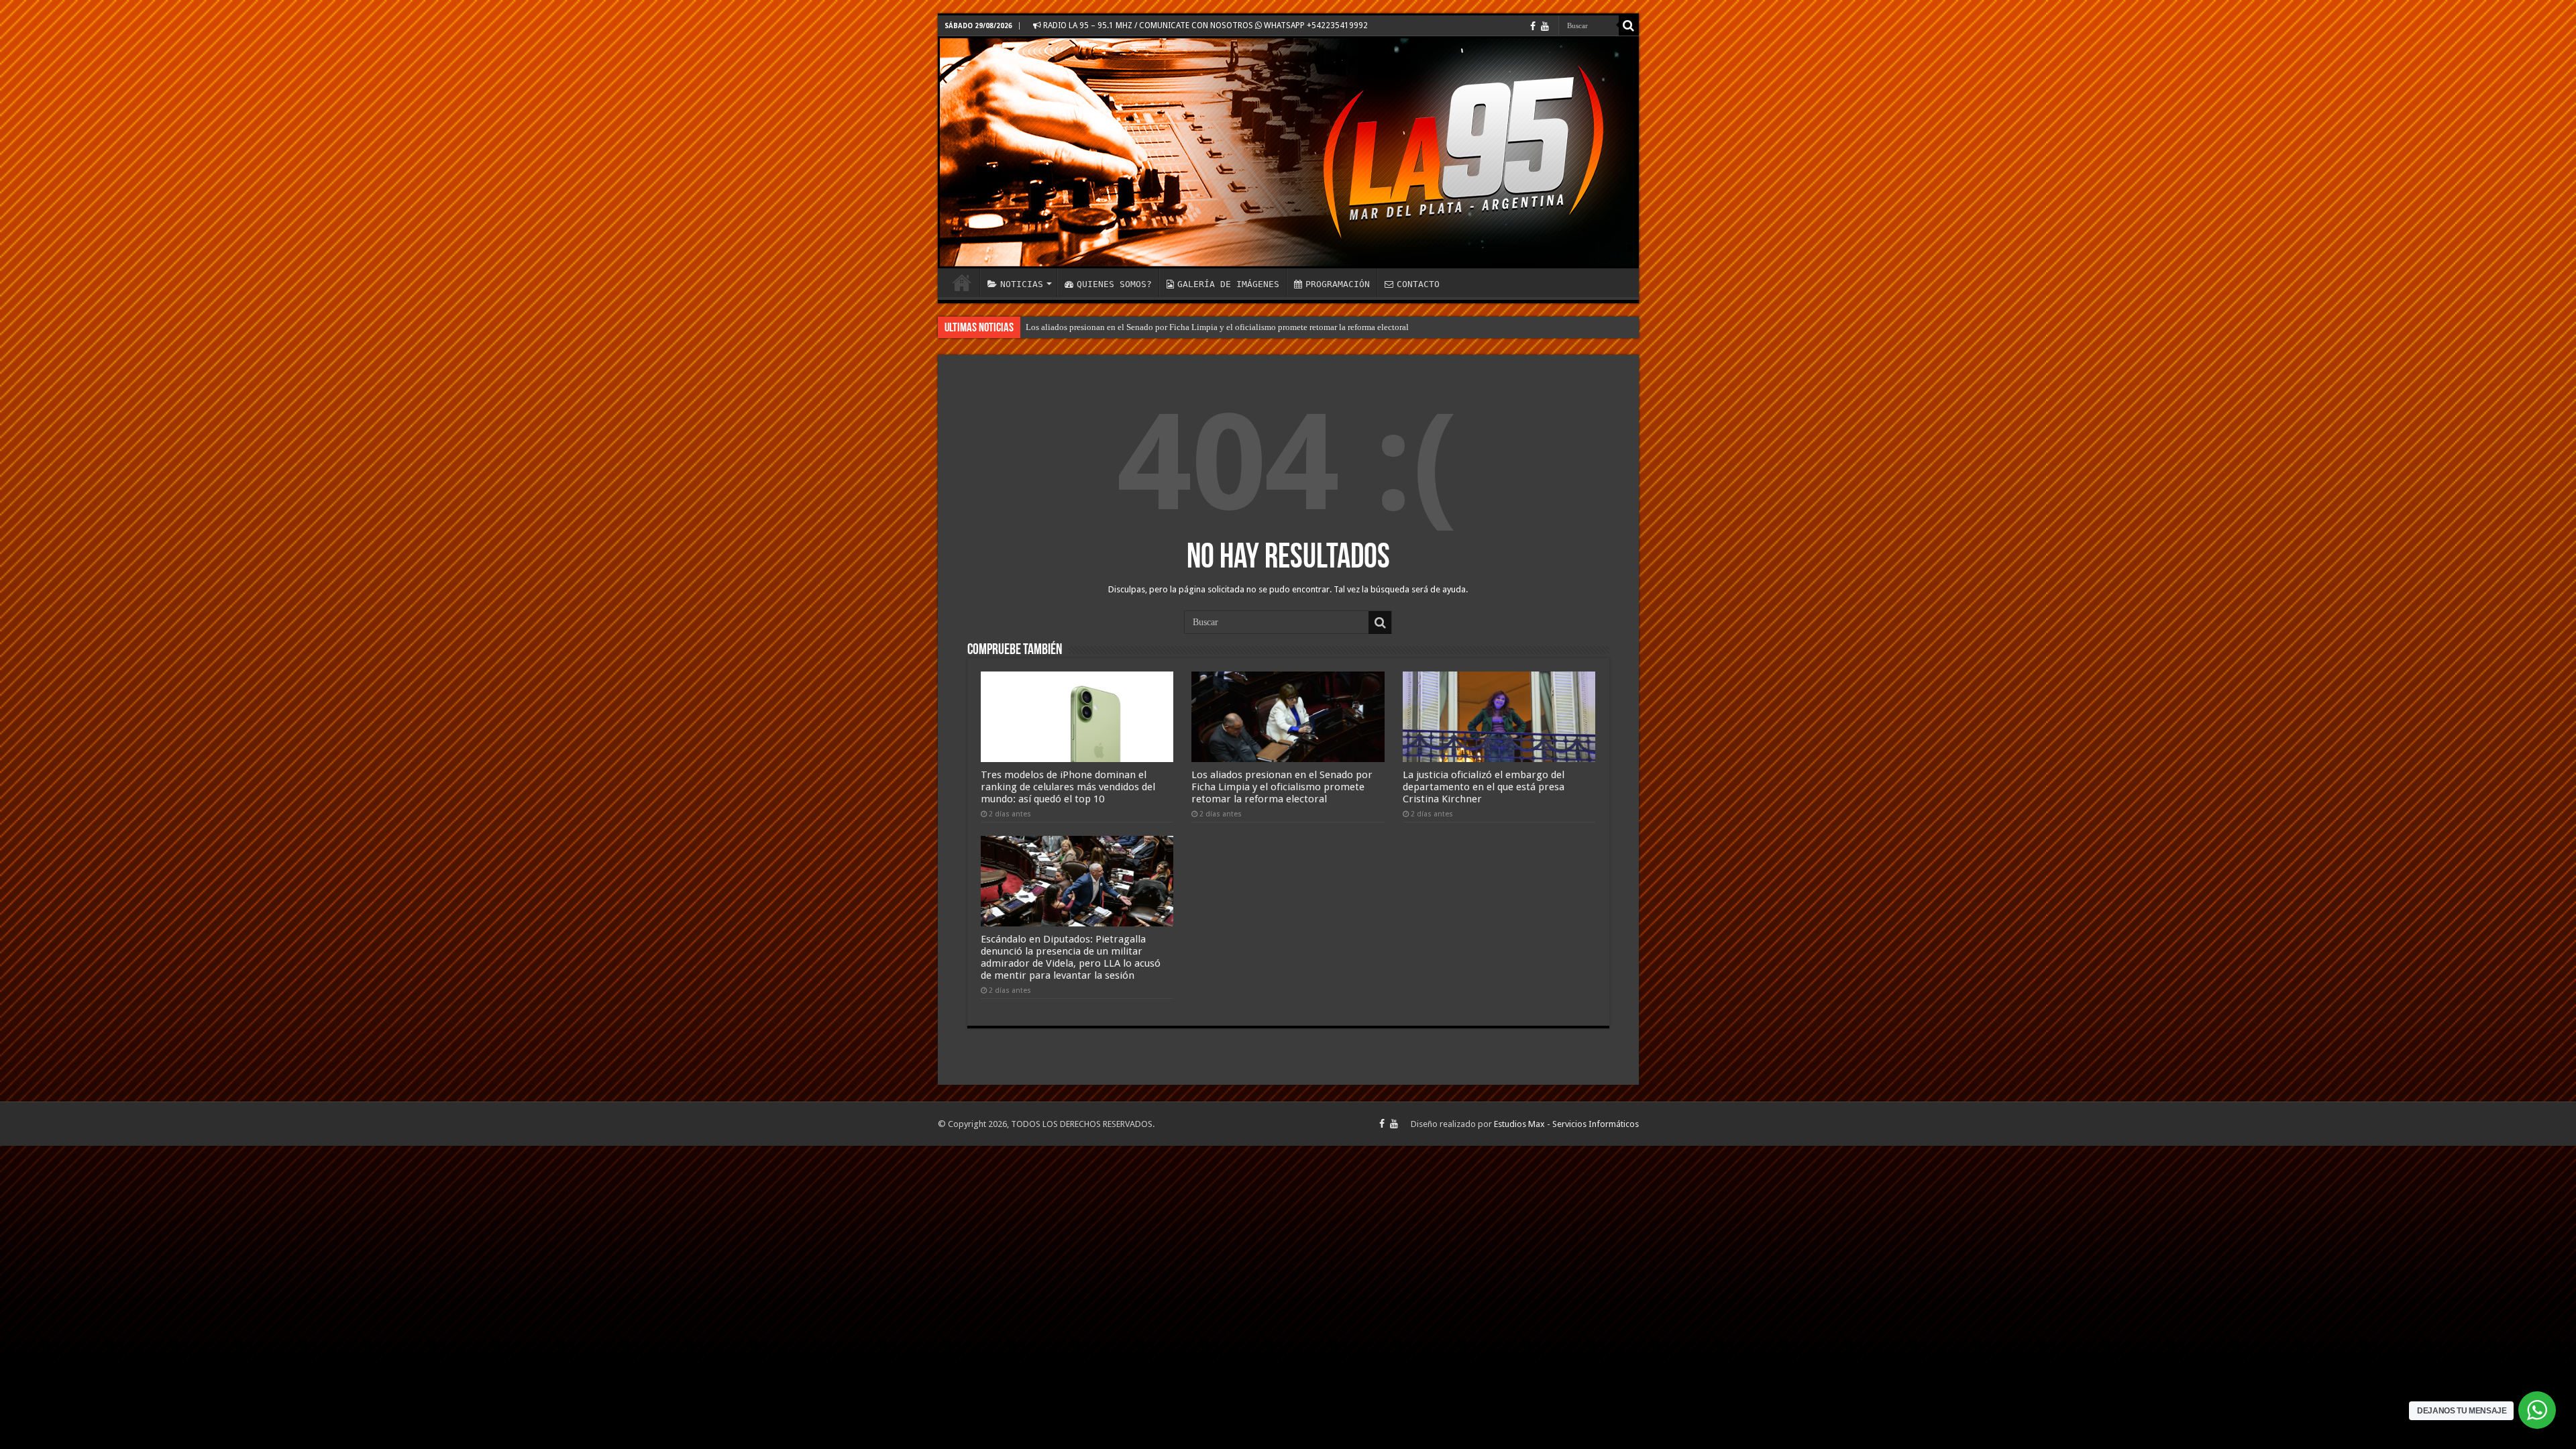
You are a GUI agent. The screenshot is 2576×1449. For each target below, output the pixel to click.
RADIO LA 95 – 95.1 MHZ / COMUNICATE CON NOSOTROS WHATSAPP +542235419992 (1204, 25)
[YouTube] (1545, 26)
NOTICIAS (1022, 284)
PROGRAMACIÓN (1338, 284)
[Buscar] (1629, 25)
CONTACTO (1418, 284)
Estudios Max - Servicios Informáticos (1566, 1124)
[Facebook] (1533, 26)
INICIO (962, 282)
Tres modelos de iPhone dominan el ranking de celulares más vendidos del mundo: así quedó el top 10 (1068, 787)
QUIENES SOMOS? (1114, 284)
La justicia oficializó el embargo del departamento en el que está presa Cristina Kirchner (1484, 787)
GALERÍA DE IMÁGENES (1228, 284)
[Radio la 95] (1288, 152)
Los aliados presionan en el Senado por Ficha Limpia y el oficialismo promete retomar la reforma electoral (1217, 327)
